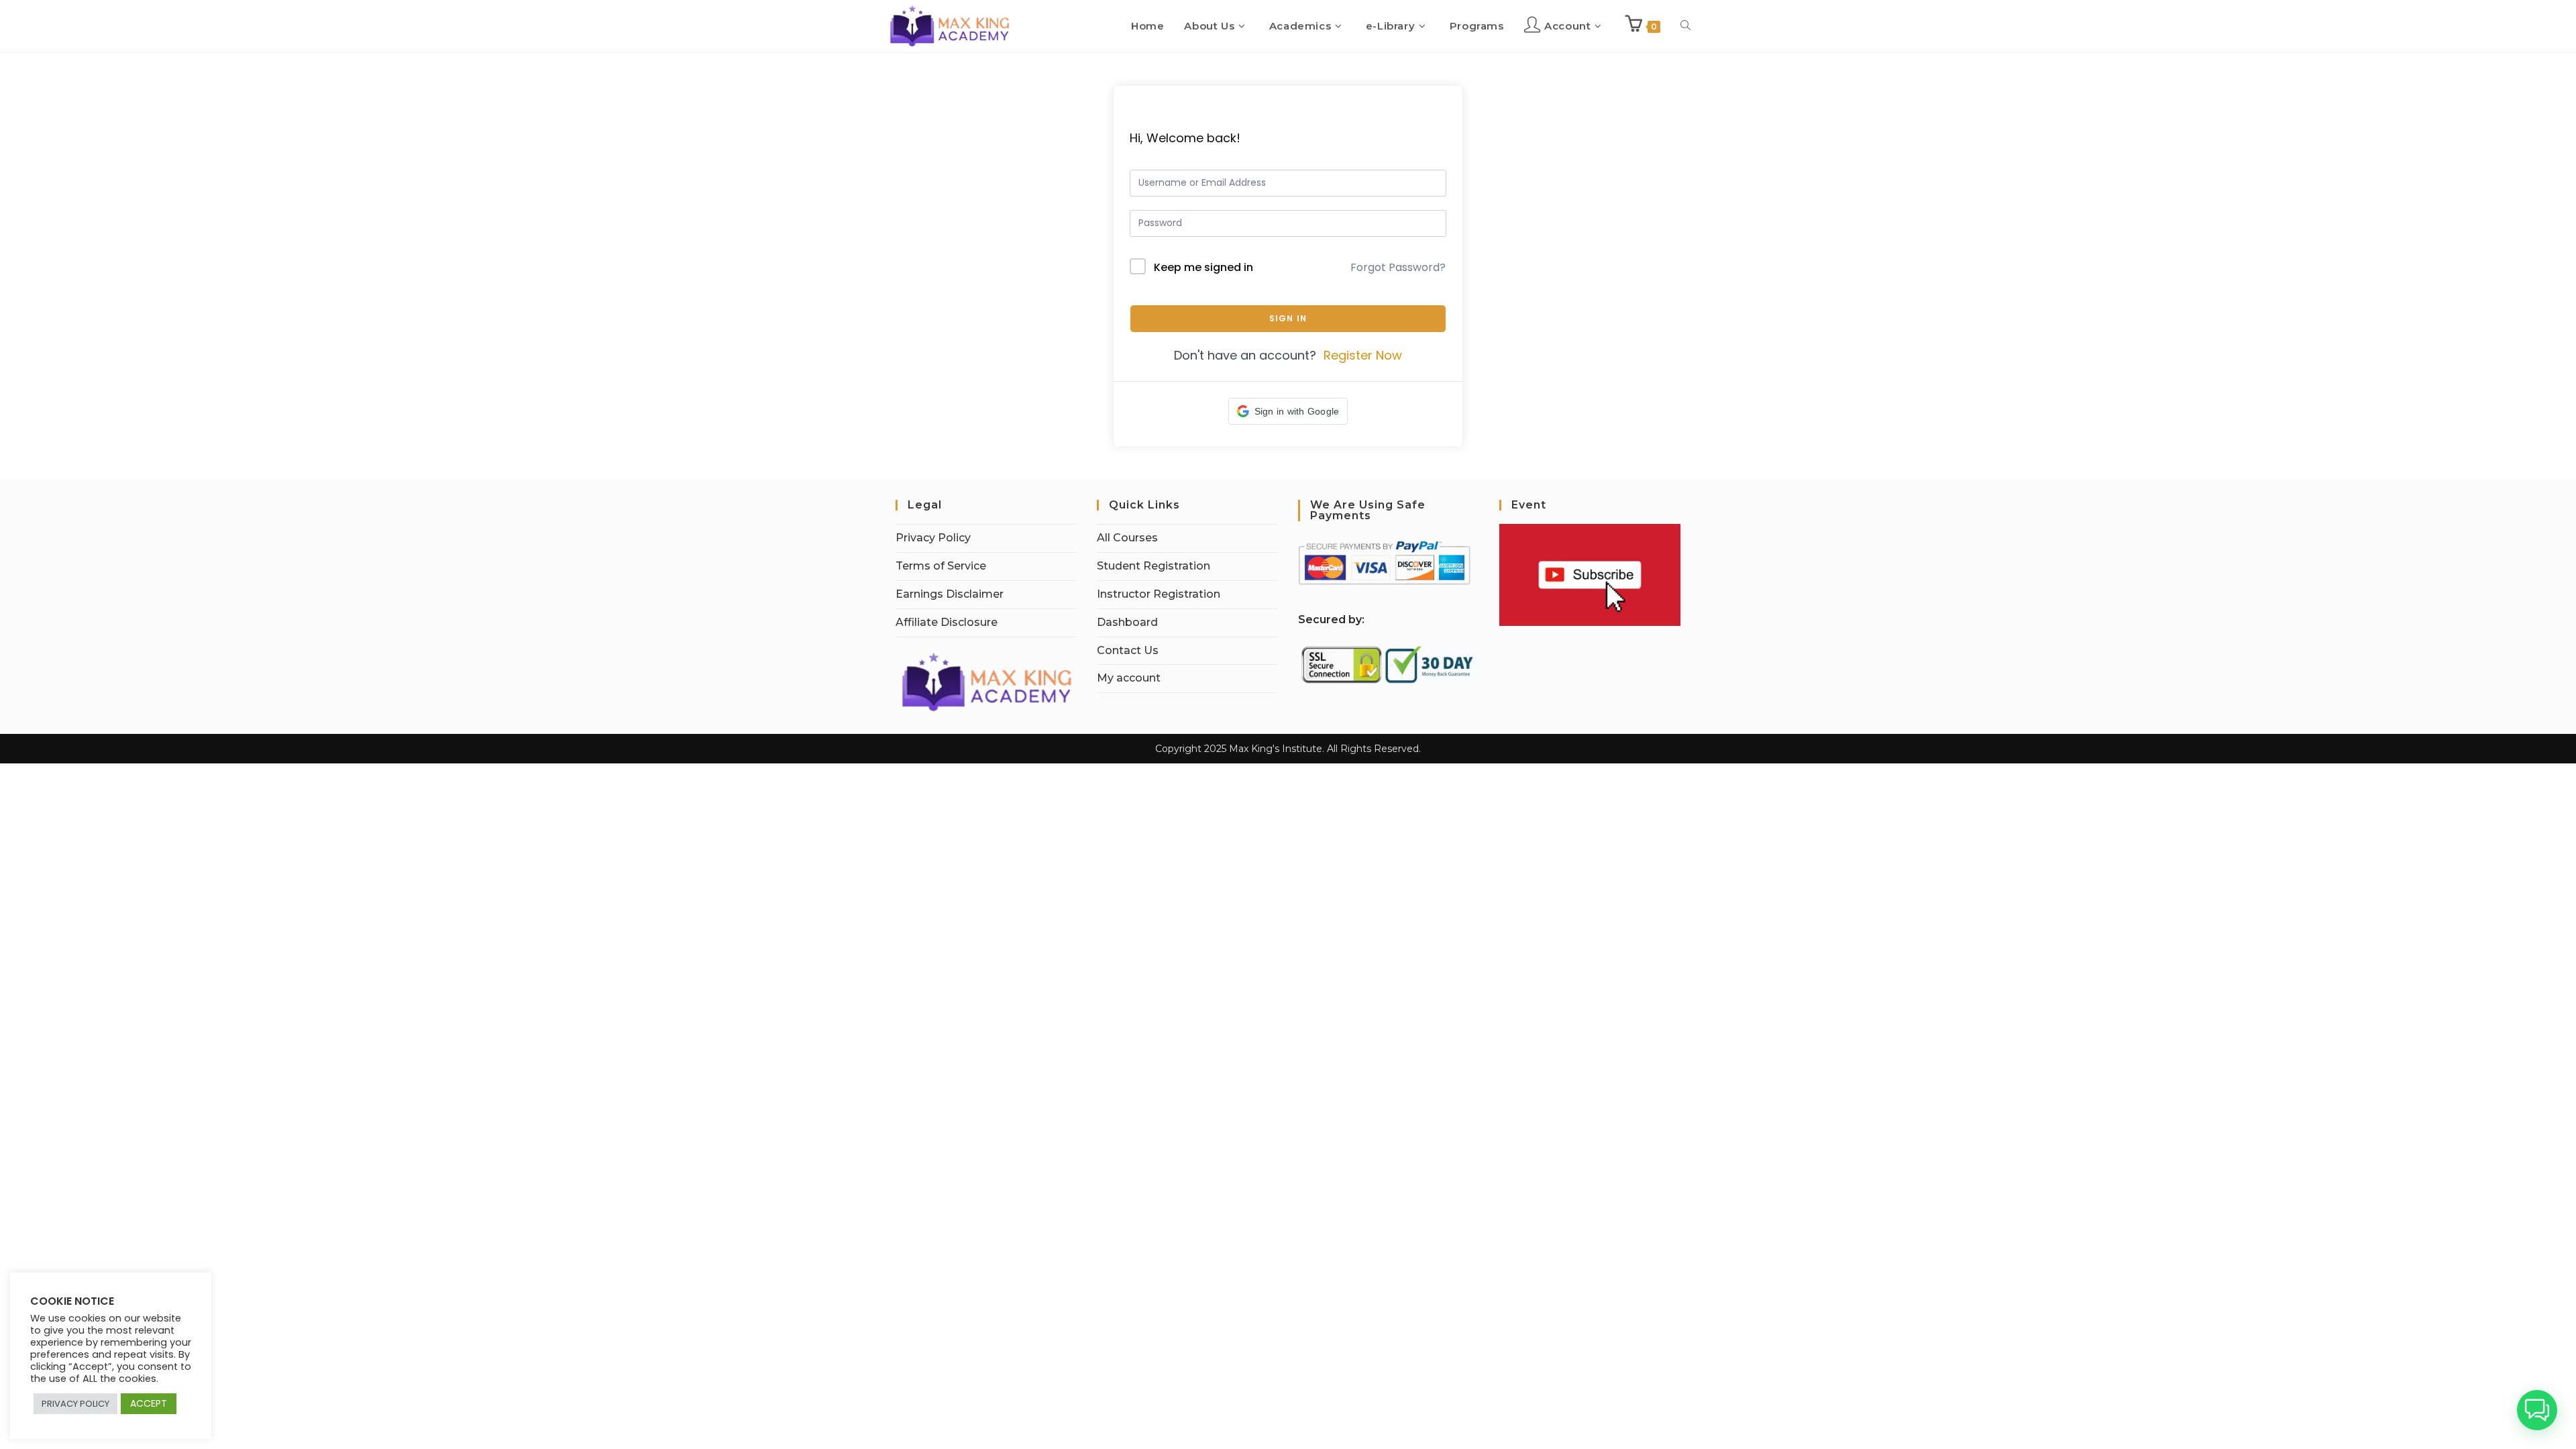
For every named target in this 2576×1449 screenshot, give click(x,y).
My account (1129, 678)
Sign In (1288, 318)
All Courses (1127, 538)
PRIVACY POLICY (75, 1404)
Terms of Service (941, 566)
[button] (1288, 411)
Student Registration (1153, 566)
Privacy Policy (933, 538)
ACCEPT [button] (149, 1403)
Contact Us (1128, 650)
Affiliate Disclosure (947, 622)
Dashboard (1127, 622)
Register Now (1363, 355)
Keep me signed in (1203, 267)
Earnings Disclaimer (950, 594)
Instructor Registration (1159, 594)
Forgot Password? (1398, 267)
